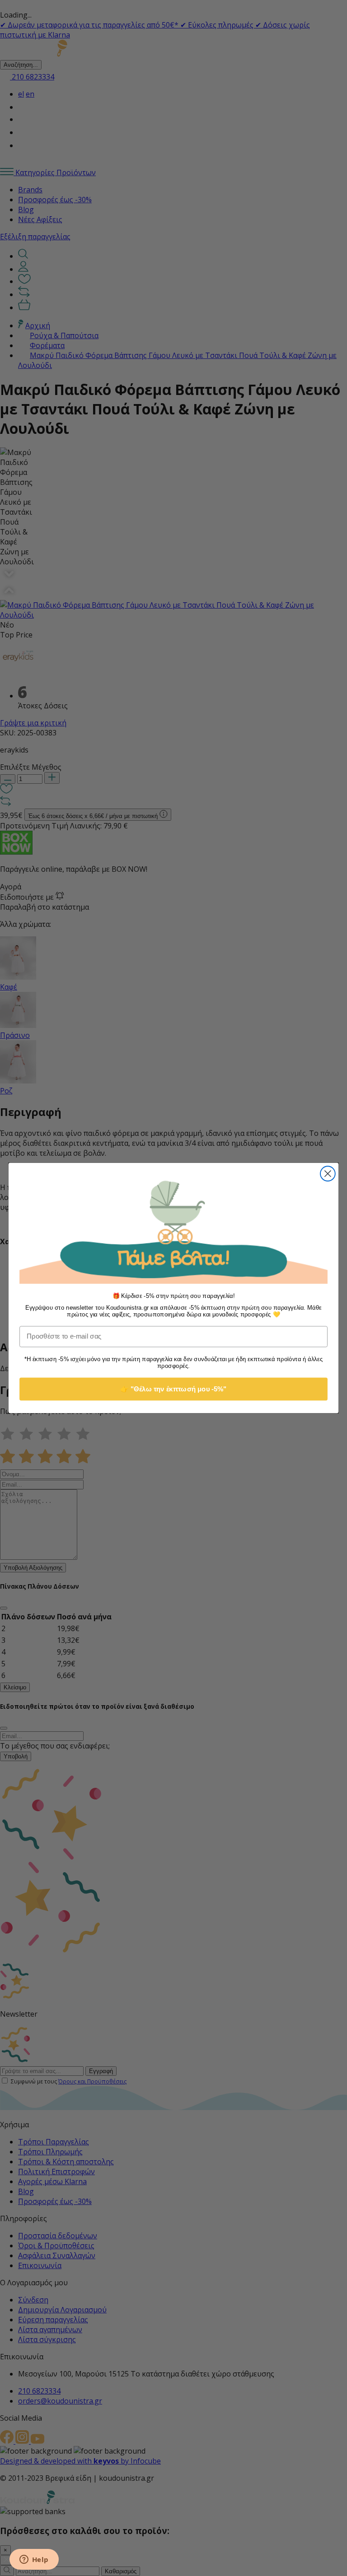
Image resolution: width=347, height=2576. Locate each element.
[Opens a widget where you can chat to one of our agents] (34, 2560)
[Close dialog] (328, 1174)
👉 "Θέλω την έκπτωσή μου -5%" (173, 1389)
